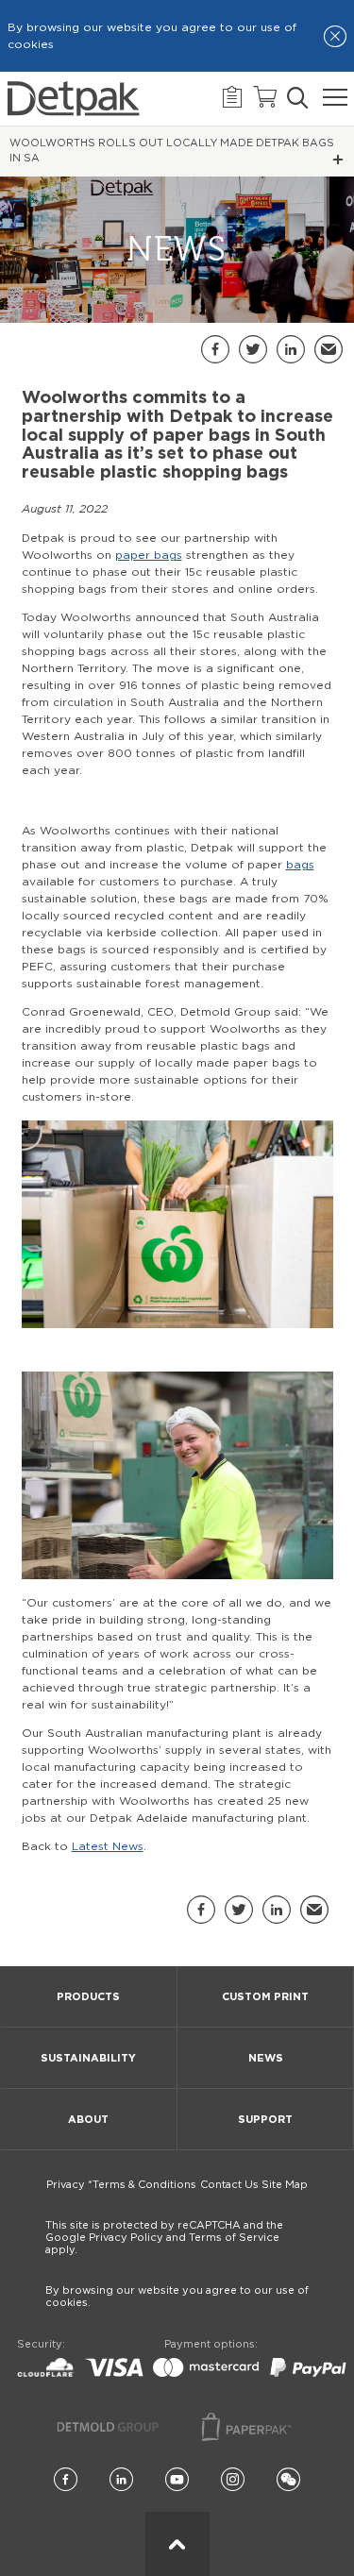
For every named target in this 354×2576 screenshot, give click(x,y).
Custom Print (265, 1997)
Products (88, 1997)
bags (300, 865)
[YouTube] (177, 2480)
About (88, 2120)
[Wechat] (288, 2480)
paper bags (149, 555)
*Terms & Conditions (142, 2185)
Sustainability (88, 2058)
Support (265, 2120)
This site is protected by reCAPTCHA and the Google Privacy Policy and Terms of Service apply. (164, 2238)
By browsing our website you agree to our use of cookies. (177, 2297)
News (266, 2058)
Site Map (285, 2185)
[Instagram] (233, 2480)
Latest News (108, 1846)
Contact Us (229, 2185)
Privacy (66, 2185)
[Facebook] (66, 2480)
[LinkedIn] (121, 2480)
